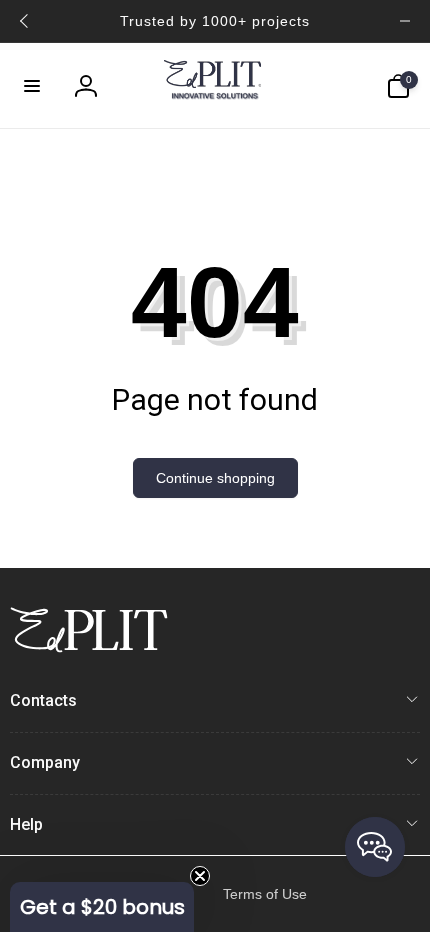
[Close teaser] (200, 876)
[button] (32, 86)
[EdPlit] (89, 647)
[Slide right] (405, 21)
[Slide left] (25, 21)
